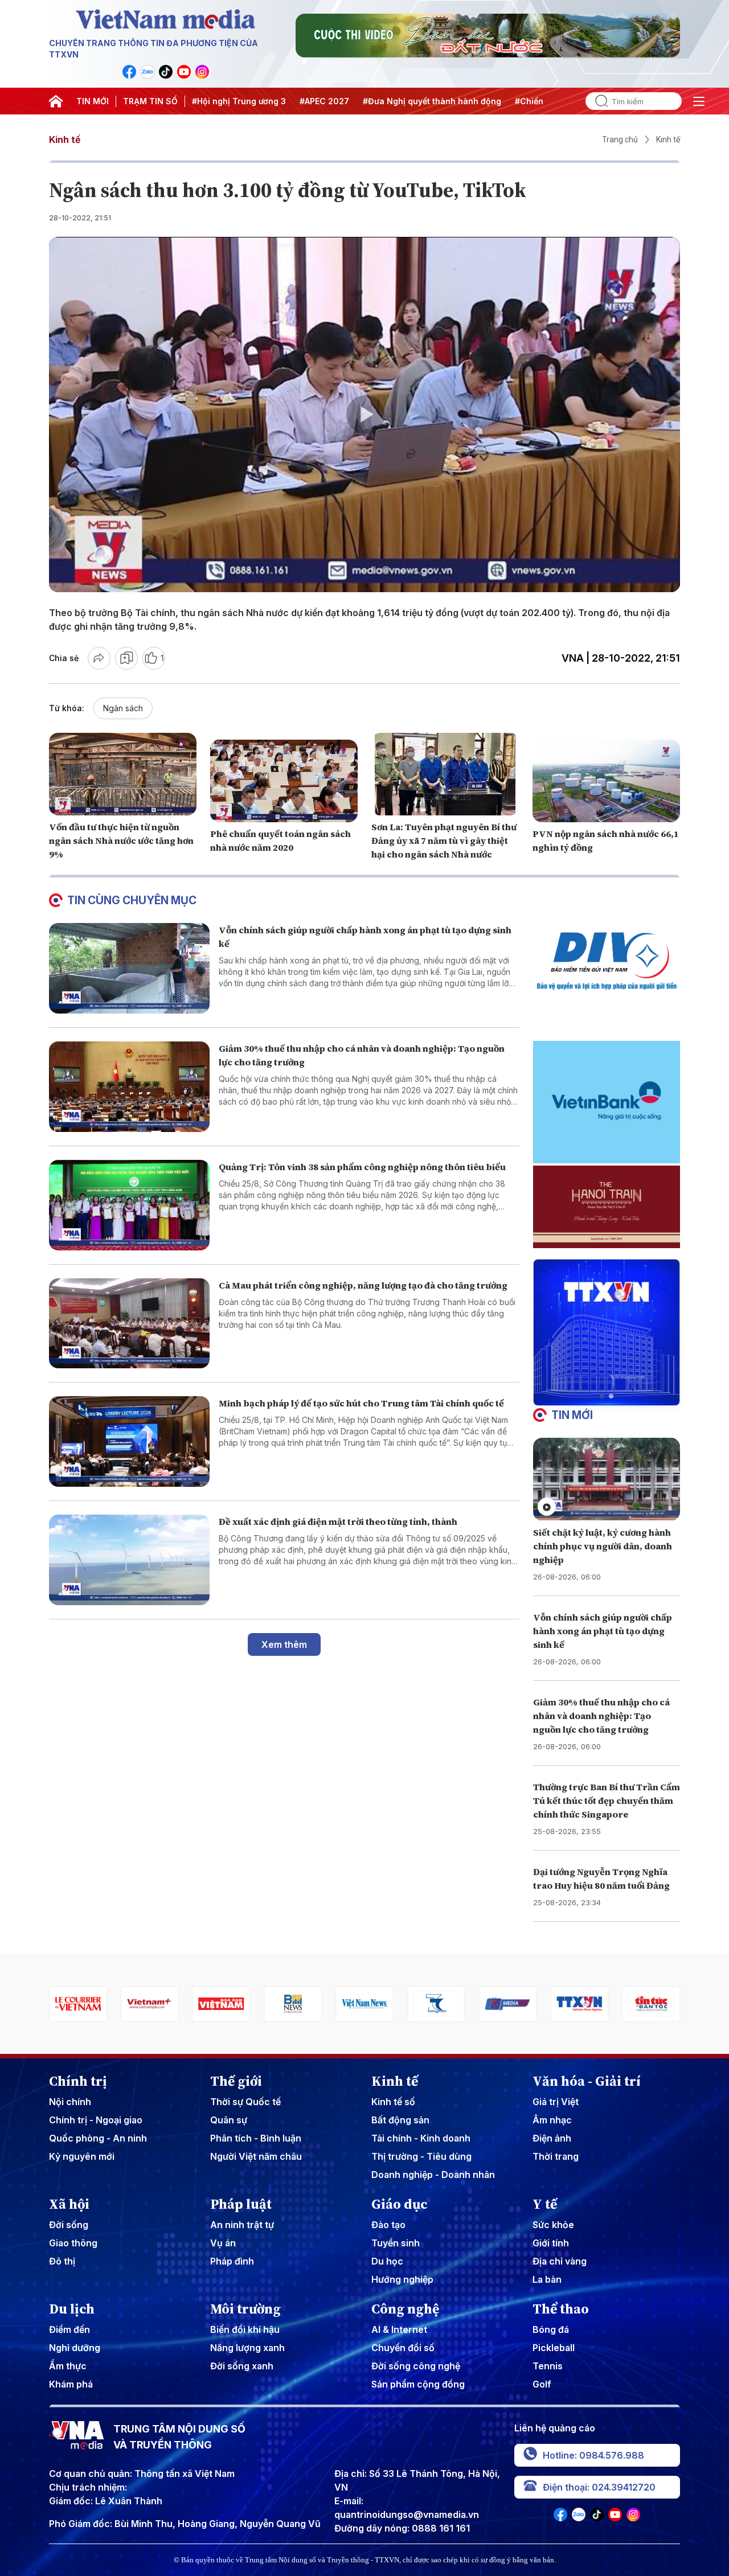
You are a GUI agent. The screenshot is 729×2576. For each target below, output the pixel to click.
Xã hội (69, 2204)
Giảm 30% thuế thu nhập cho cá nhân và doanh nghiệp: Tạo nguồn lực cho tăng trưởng (601, 1716)
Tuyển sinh (396, 2243)
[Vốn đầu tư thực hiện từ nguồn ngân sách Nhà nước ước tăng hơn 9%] (123, 774)
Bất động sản (400, 2120)
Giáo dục (400, 2204)
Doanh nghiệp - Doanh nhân (433, 2175)
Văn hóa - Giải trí (587, 2081)
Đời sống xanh (242, 2366)
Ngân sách (123, 708)
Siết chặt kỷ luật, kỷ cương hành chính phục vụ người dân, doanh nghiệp (603, 1546)
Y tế (545, 2204)
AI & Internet (399, 2329)
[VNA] (129, 72)
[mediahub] (505, 2004)
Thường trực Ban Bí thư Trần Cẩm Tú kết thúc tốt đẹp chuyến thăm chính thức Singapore (607, 1800)
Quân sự (229, 2120)
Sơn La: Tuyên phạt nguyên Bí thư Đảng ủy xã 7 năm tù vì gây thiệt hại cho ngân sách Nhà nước (444, 840)
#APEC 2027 (324, 101)
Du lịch (72, 2309)
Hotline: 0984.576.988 (593, 2455)
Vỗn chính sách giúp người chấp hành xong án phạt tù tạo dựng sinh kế (603, 1631)
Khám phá (71, 2384)
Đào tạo (388, 2225)
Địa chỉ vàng (560, 2261)
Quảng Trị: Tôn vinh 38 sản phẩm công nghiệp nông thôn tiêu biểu (362, 1167)
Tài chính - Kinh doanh (421, 2138)
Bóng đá (551, 2329)
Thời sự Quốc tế (245, 2102)
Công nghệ (405, 2309)
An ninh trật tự (242, 2225)
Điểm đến (69, 2329)
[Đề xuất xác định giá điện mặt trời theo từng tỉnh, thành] (129, 1560)
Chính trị (78, 2081)
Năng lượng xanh (247, 2348)
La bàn (547, 2279)
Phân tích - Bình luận (256, 2138)
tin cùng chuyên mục (132, 900)
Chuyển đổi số (403, 2348)
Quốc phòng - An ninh (98, 2138)
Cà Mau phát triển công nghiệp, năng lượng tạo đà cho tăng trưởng (363, 1285)
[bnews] (290, 2004)
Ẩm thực (68, 2366)
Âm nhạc (552, 2120)
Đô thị (62, 2261)
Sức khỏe (553, 2225)
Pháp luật (241, 2204)
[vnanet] (577, 2004)
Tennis (548, 2366)
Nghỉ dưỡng (75, 2348)
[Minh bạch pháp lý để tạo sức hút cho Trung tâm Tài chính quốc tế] (129, 1441)
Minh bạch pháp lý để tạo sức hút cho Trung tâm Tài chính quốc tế (361, 1403)
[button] (602, 1396)
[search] (597, 101)
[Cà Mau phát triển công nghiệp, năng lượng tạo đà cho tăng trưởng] (129, 1324)
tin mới (572, 1415)
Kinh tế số (393, 2102)
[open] (699, 101)
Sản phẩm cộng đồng (418, 2384)
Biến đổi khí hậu (245, 2329)
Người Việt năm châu (256, 2156)
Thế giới (236, 2081)
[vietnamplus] (147, 2004)
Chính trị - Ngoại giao (96, 2120)
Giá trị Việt (556, 2102)
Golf (542, 2384)
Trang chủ (620, 140)
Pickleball (554, 2348)
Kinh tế (65, 140)
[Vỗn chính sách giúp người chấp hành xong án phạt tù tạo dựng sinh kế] (129, 968)
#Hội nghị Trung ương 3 (239, 101)
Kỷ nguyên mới (82, 2156)
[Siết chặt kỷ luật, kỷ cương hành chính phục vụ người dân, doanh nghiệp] (607, 1479)
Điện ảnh (552, 2138)
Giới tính (551, 2243)
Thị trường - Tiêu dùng (421, 2156)
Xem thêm (284, 1644)
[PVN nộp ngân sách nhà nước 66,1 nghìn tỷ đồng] (606, 781)
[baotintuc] (648, 2004)
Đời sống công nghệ (416, 2366)
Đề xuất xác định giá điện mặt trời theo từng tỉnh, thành (338, 1521)
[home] (56, 101)
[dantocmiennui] (433, 2004)
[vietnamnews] (362, 2004)
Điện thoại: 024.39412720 (599, 2487)
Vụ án (223, 2243)
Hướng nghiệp (402, 2279)
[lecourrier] (75, 2004)
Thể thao (561, 2309)
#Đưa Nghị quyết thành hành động (432, 101)
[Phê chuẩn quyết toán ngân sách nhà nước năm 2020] (284, 781)
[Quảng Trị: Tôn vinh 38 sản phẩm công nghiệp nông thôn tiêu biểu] (129, 1205)
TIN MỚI (93, 101)
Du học (387, 2261)
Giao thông (73, 2243)
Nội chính (70, 2102)
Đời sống (69, 2225)
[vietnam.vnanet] (219, 2004)
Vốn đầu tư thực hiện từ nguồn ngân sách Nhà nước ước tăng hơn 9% (121, 840)
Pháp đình (232, 2261)
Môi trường (245, 2309)
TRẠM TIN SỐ (150, 101)
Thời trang (556, 2156)
